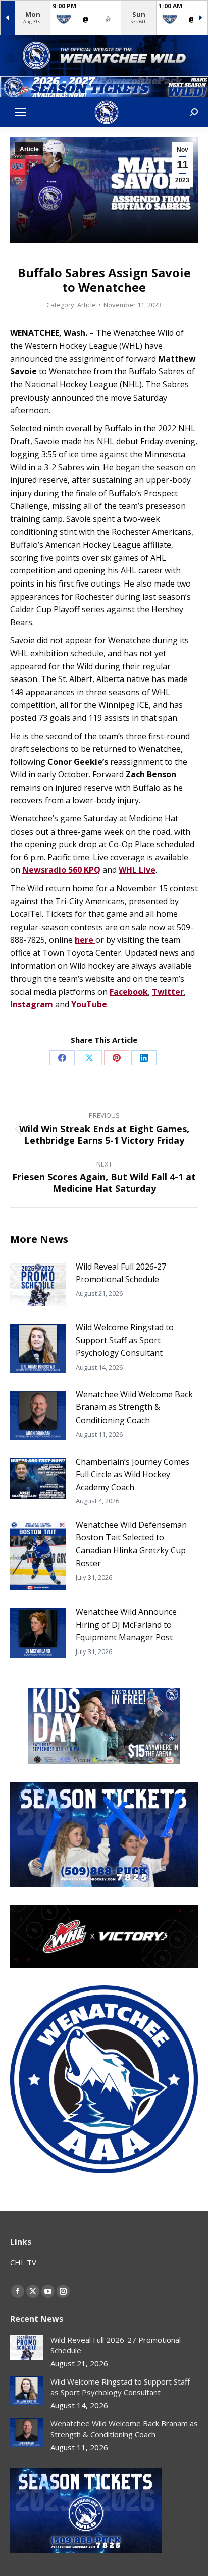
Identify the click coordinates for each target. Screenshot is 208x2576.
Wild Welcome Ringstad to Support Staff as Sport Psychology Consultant (125, 1340)
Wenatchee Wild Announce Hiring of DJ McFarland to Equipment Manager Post (126, 1624)
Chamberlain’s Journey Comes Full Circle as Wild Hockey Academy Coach (133, 1474)
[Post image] (38, 1285)
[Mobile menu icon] (20, 112)
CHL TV (23, 2262)
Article (29, 149)
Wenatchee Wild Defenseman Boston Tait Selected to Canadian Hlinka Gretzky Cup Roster (131, 1544)
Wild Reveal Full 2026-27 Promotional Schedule (121, 1273)
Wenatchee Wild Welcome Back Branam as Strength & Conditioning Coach (134, 1407)
